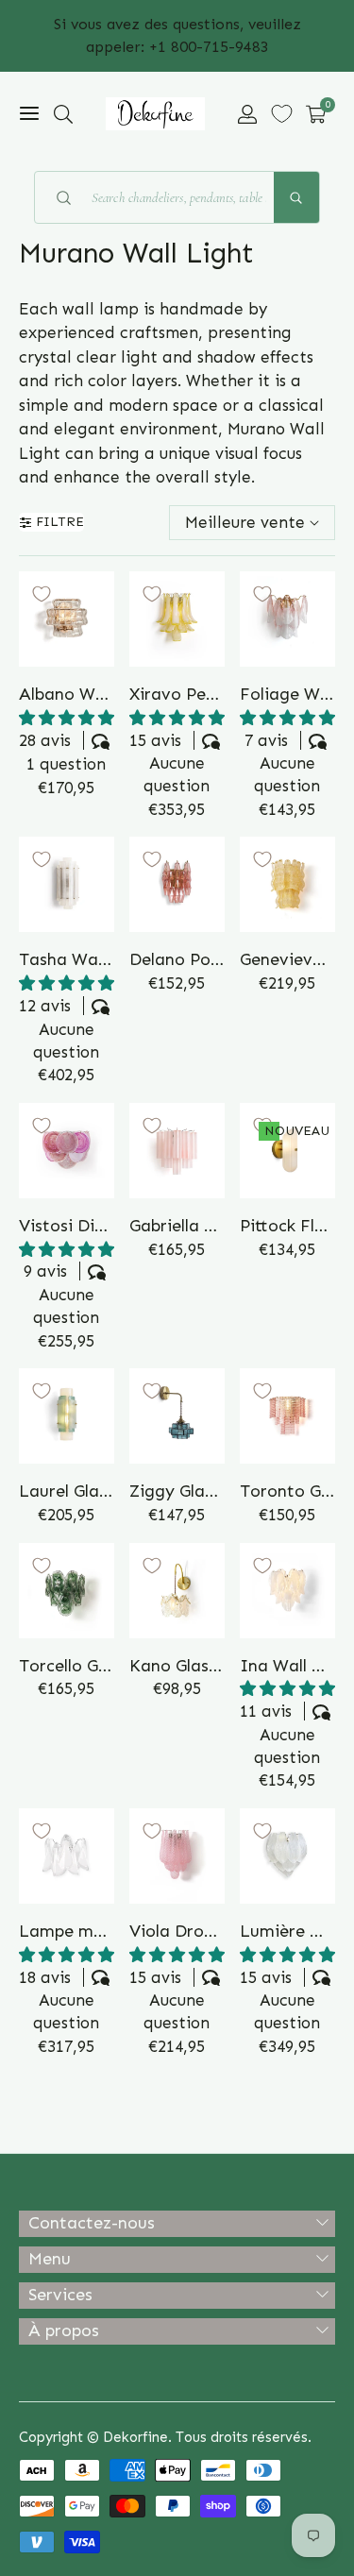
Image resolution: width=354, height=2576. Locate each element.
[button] (63, 114)
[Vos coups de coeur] (282, 114)
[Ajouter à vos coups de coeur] (42, 594)
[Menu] (29, 114)
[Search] (296, 197)
